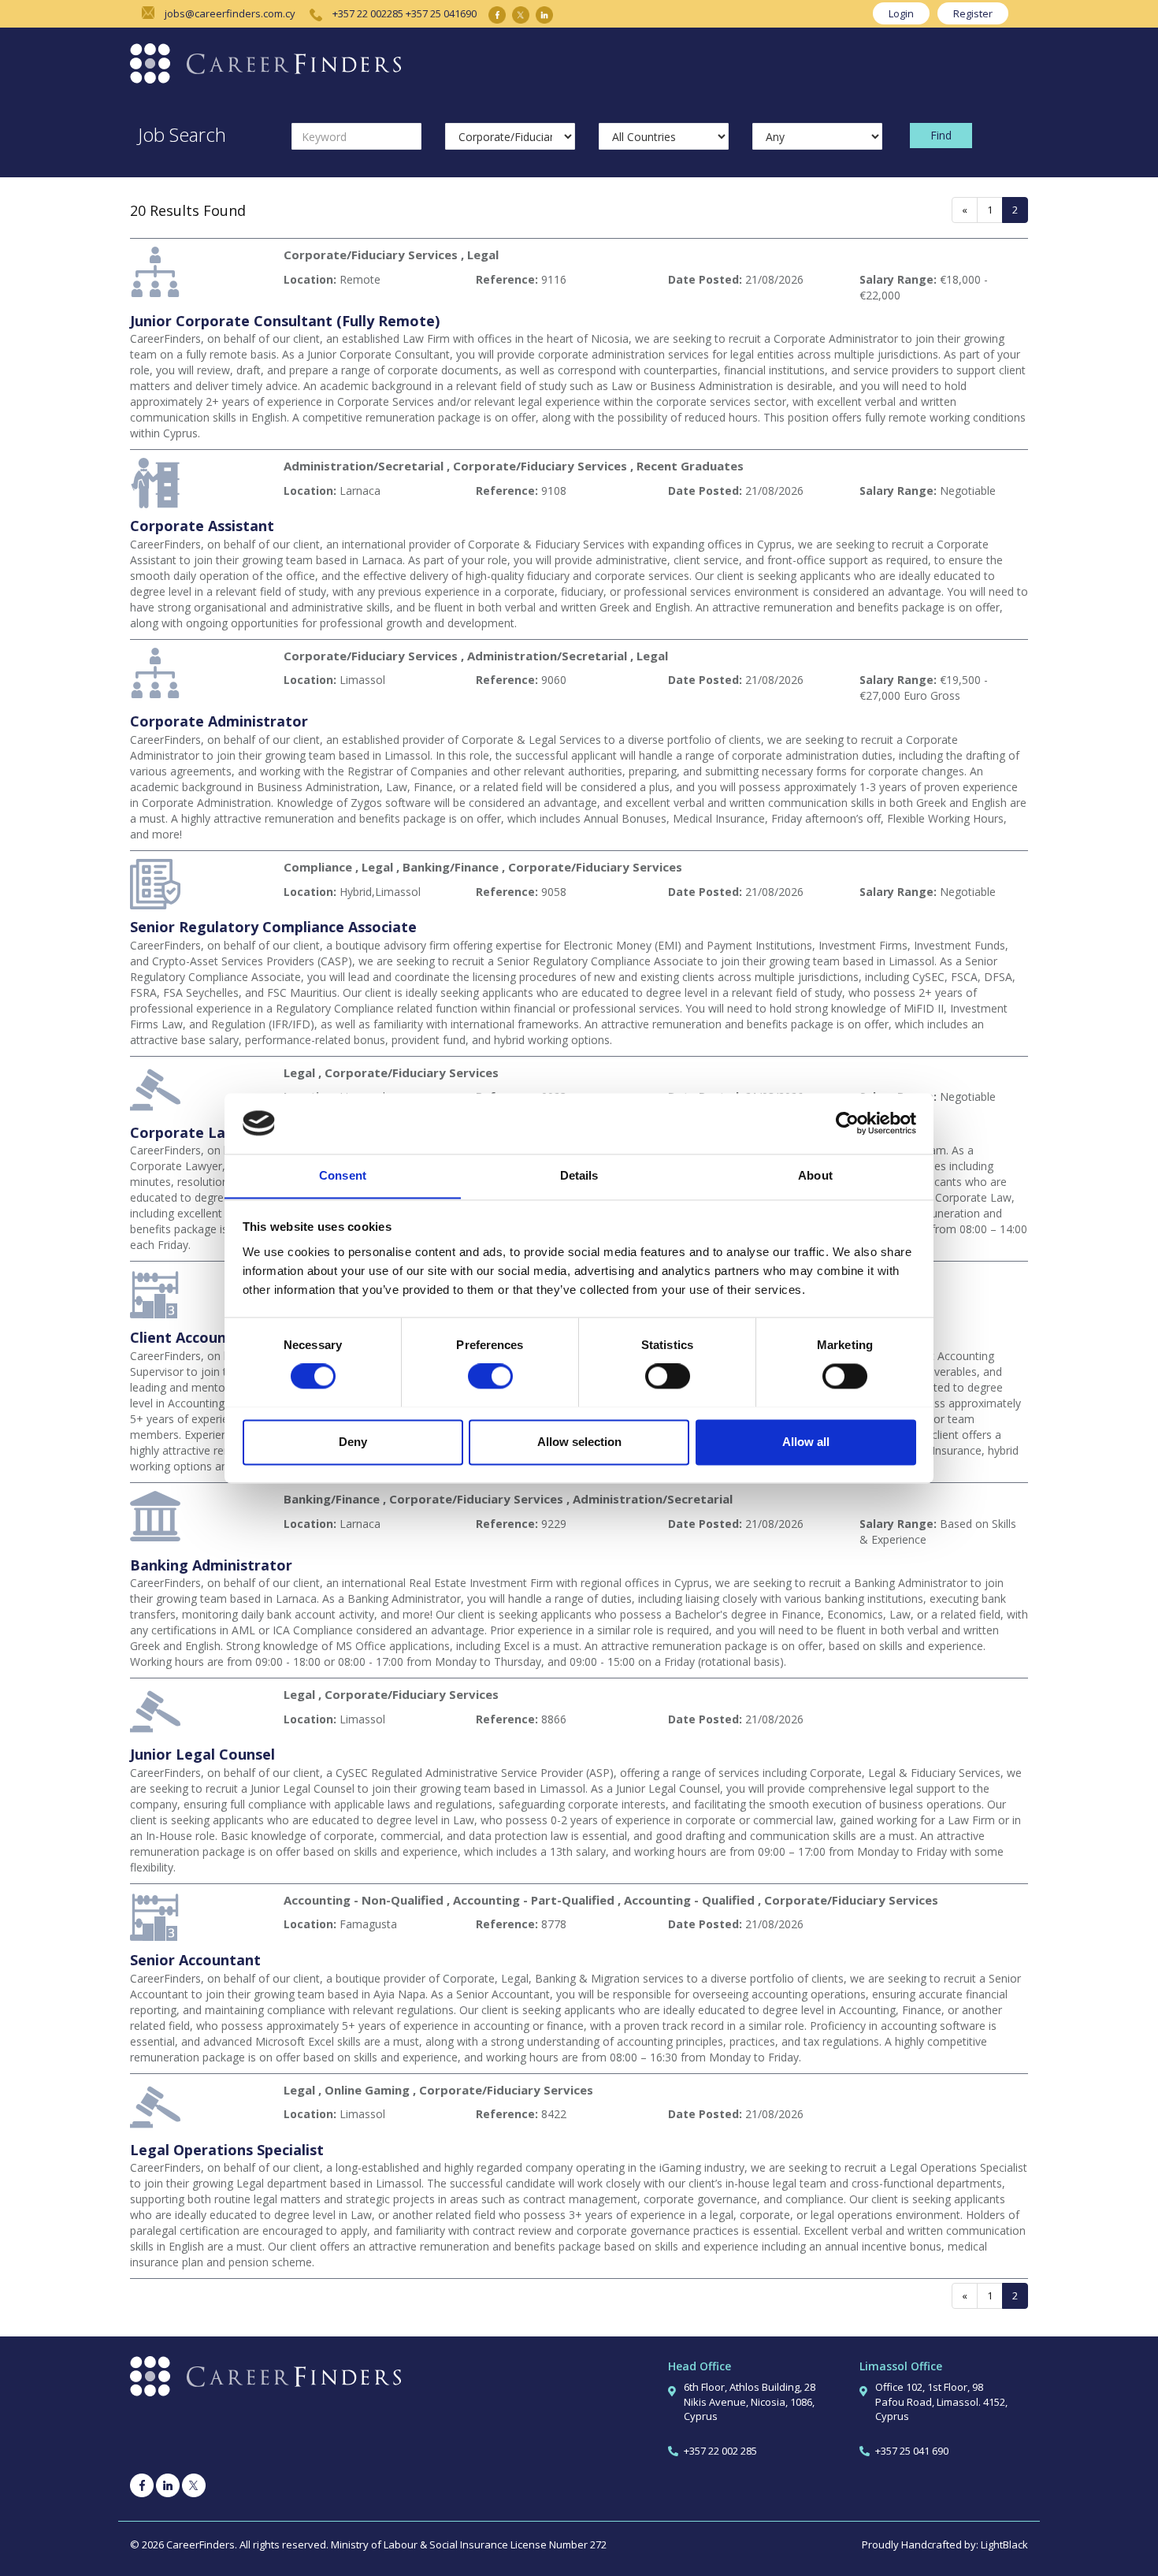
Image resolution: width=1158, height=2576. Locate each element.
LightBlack (1004, 2544)
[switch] (490, 1376)
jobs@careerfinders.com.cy (230, 13)
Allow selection (579, 1442)
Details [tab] (579, 1175)
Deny (353, 1442)
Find (941, 135)
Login (901, 13)
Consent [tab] (343, 1175)
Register (973, 13)
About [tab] (815, 1175)
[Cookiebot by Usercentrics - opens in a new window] (847, 1123)
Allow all (806, 1442)
